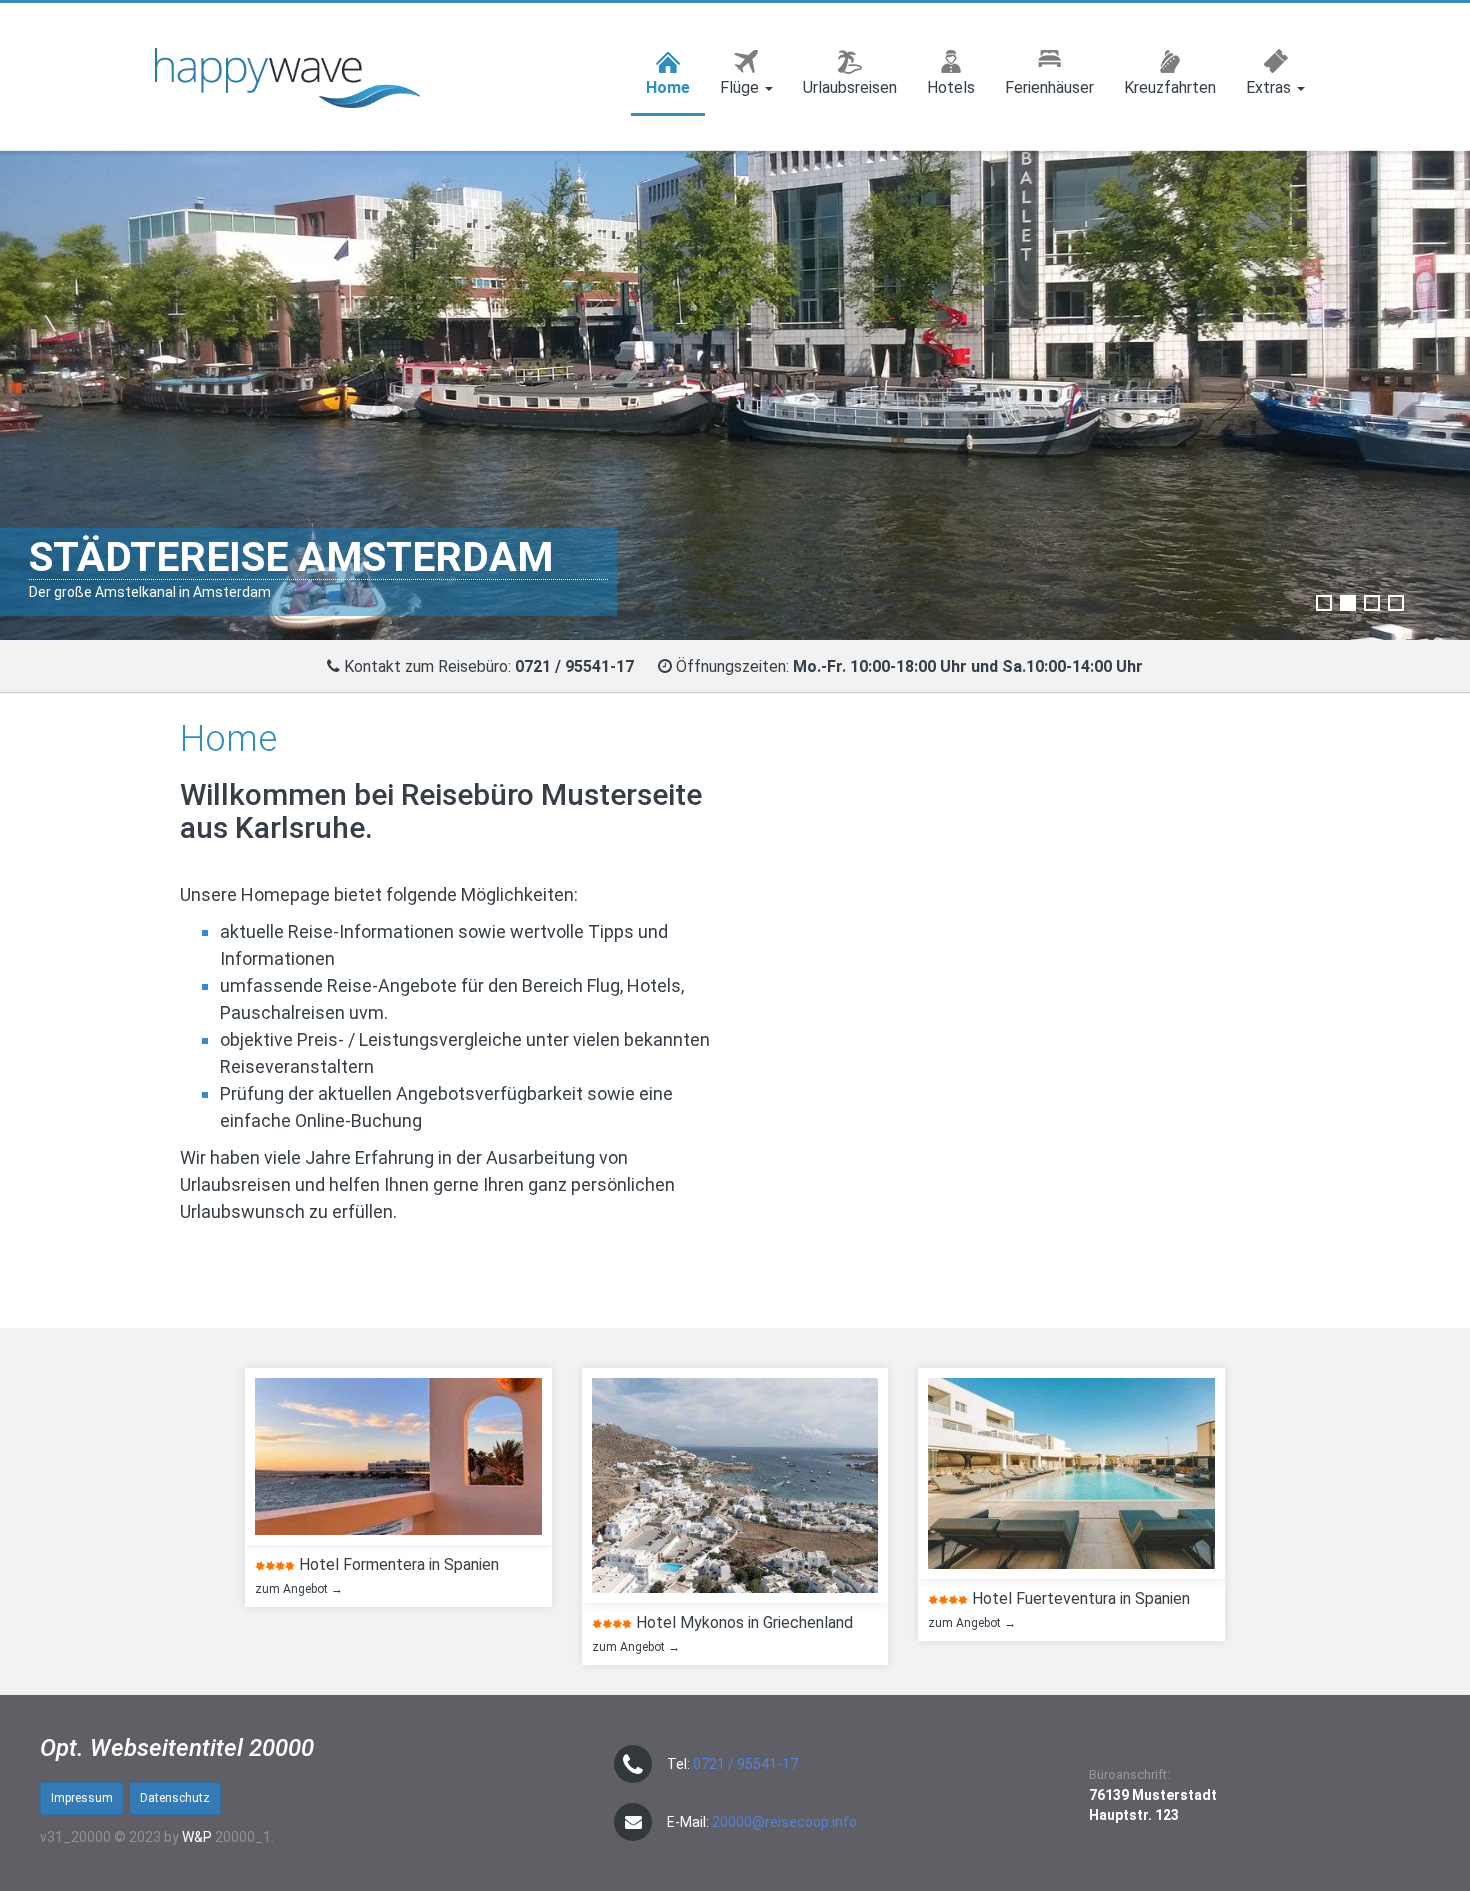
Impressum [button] (82, 1798)
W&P (197, 1837)
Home (668, 87)
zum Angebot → (295, 1589)
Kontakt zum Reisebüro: (491, 666)
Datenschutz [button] (175, 1798)
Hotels (951, 87)
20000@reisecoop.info (784, 1822)
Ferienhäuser (1049, 87)
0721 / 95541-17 (745, 1764)
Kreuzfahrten (1170, 87)
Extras (1270, 87)
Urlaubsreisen (850, 87)
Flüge (741, 87)
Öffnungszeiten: (909, 666)
